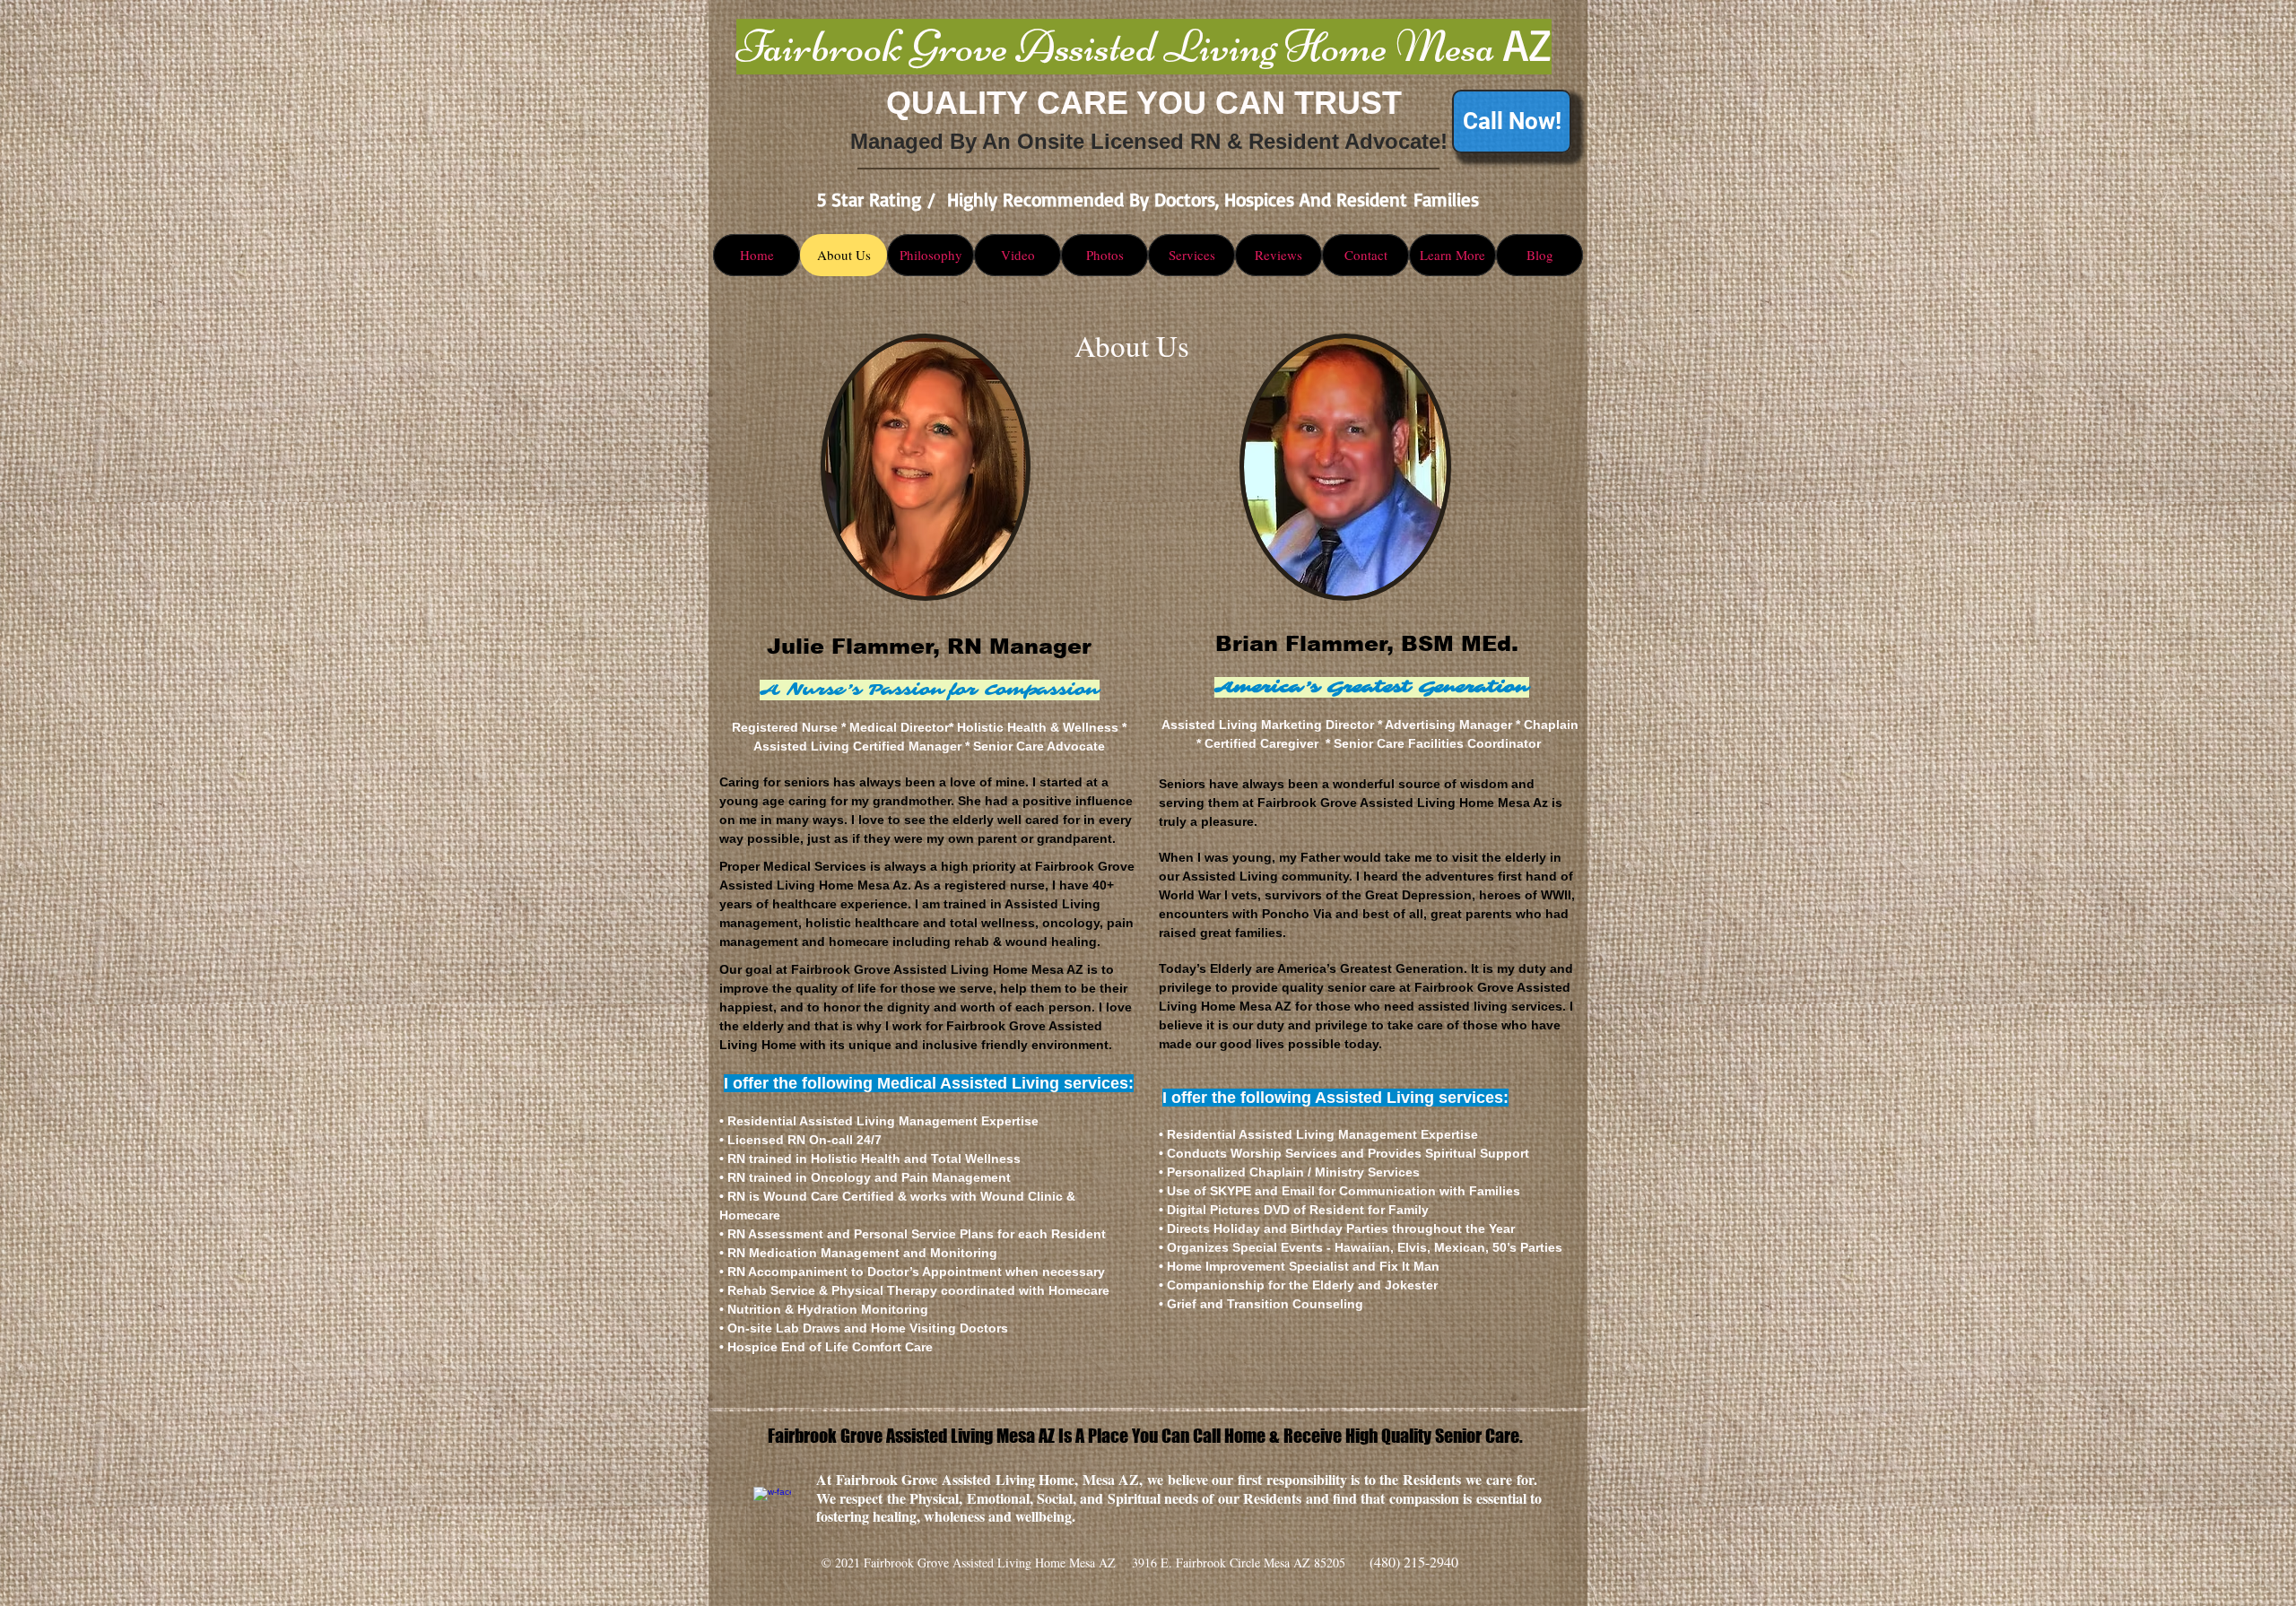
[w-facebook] (772, 1506)
